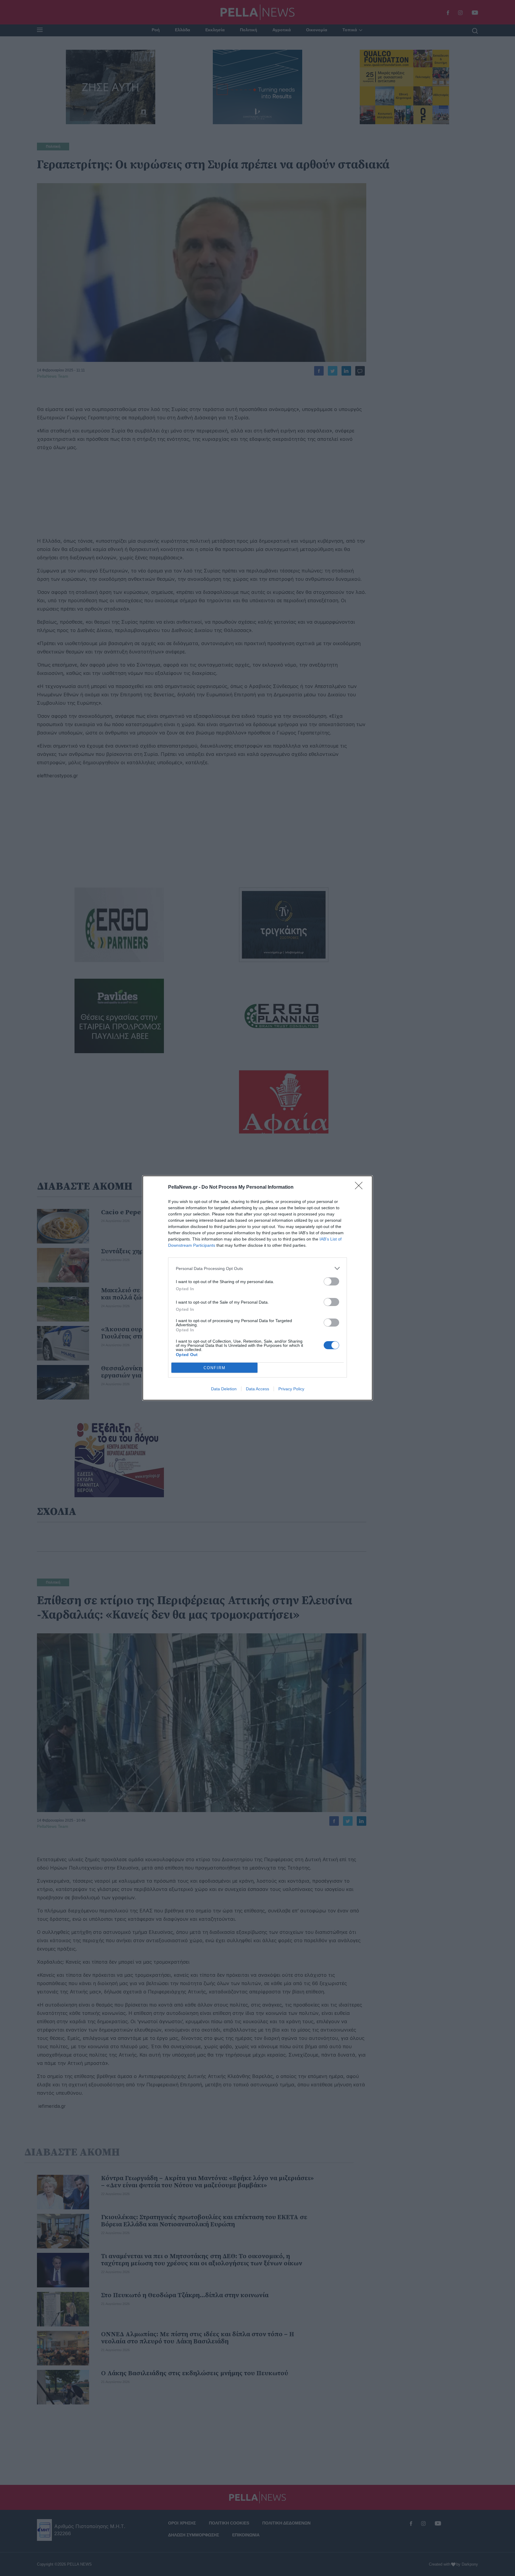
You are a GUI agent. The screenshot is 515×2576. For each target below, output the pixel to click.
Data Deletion (224, 1389)
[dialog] (257, 1288)
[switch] (331, 1281)
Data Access (257, 1389)
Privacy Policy (291, 1389)
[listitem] (257, 1268)
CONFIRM (215, 1368)
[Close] (361, 1187)
